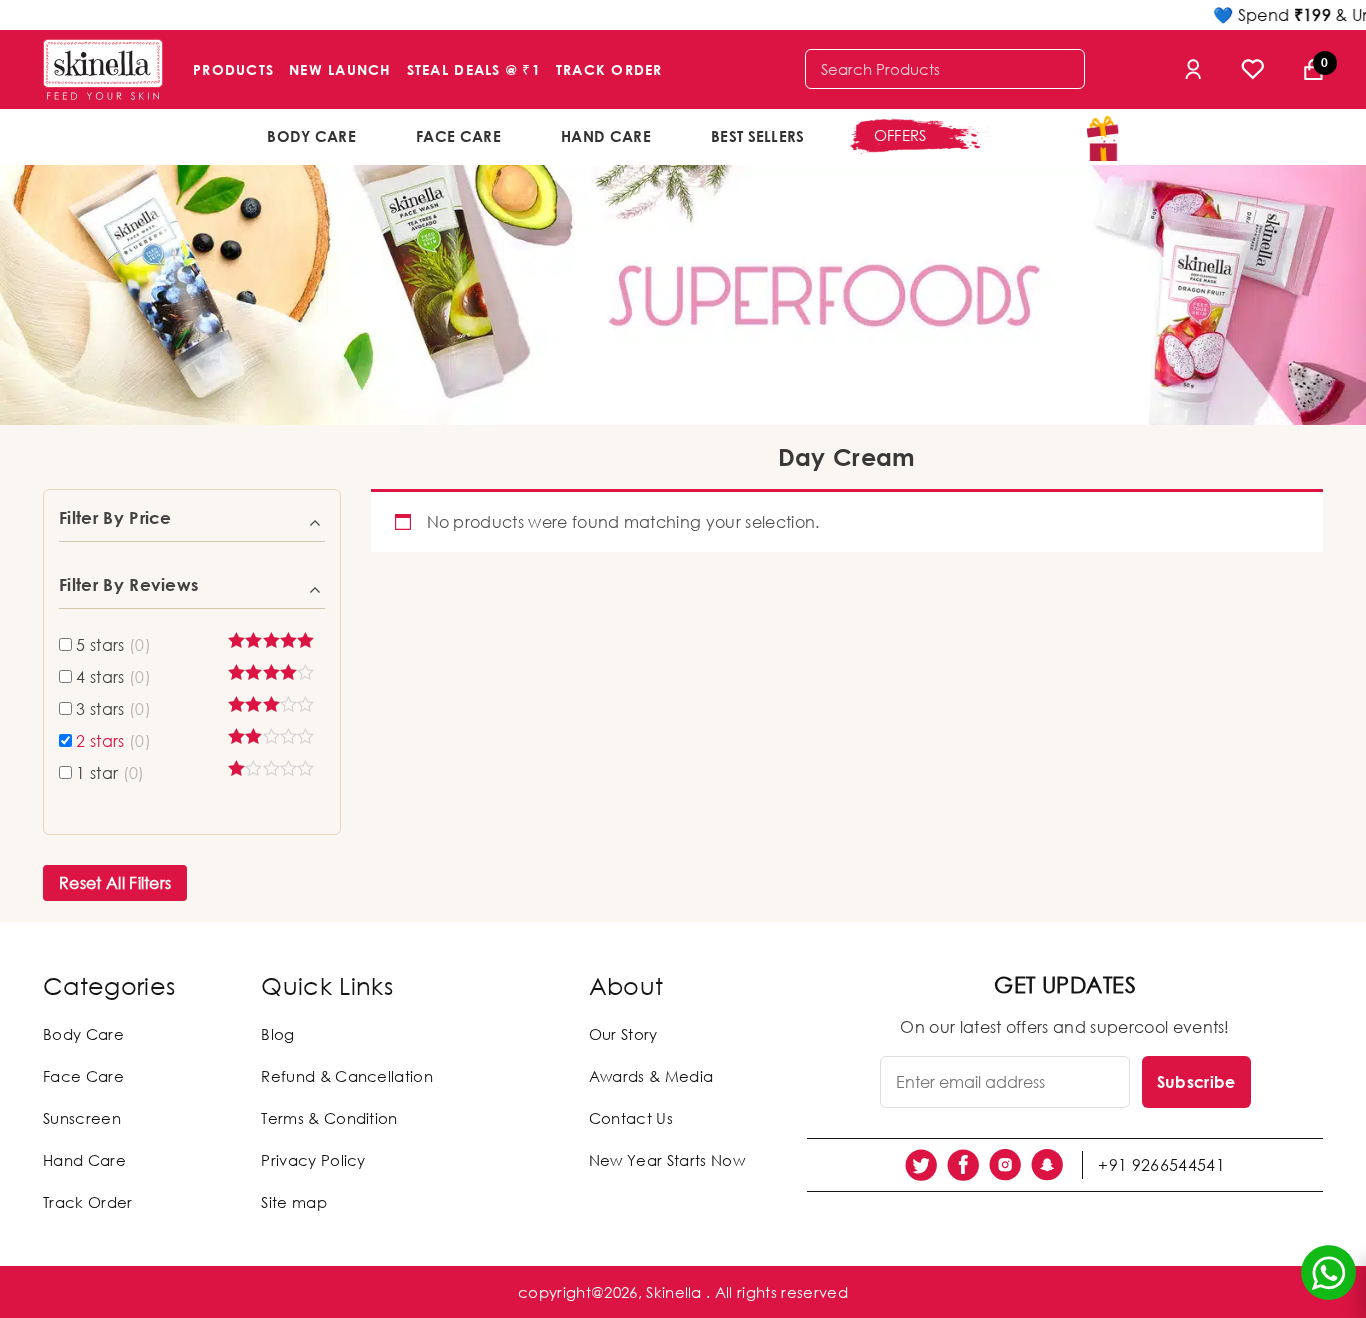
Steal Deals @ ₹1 (474, 69)
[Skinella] (103, 69)
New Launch (340, 69)
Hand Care (606, 136)
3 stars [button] (113, 709)
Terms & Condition (329, 1118)
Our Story (623, 1034)
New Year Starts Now (667, 1160)
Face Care (458, 136)
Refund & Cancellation (347, 1076)
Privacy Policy (313, 1160)
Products (233, 69)
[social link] (921, 1165)
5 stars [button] (113, 645)
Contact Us (631, 1118)
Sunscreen (82, 1118)
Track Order (609, 69)
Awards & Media (651, 1076)
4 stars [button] (113, 677)
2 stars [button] (113, 741)
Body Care (311, 136)
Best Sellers (758, 136)
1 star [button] (110, 773)
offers (900, 135)
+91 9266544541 (1161, 1165)
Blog (277, 1034)
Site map (294, 1202)
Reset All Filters (115, 883)
